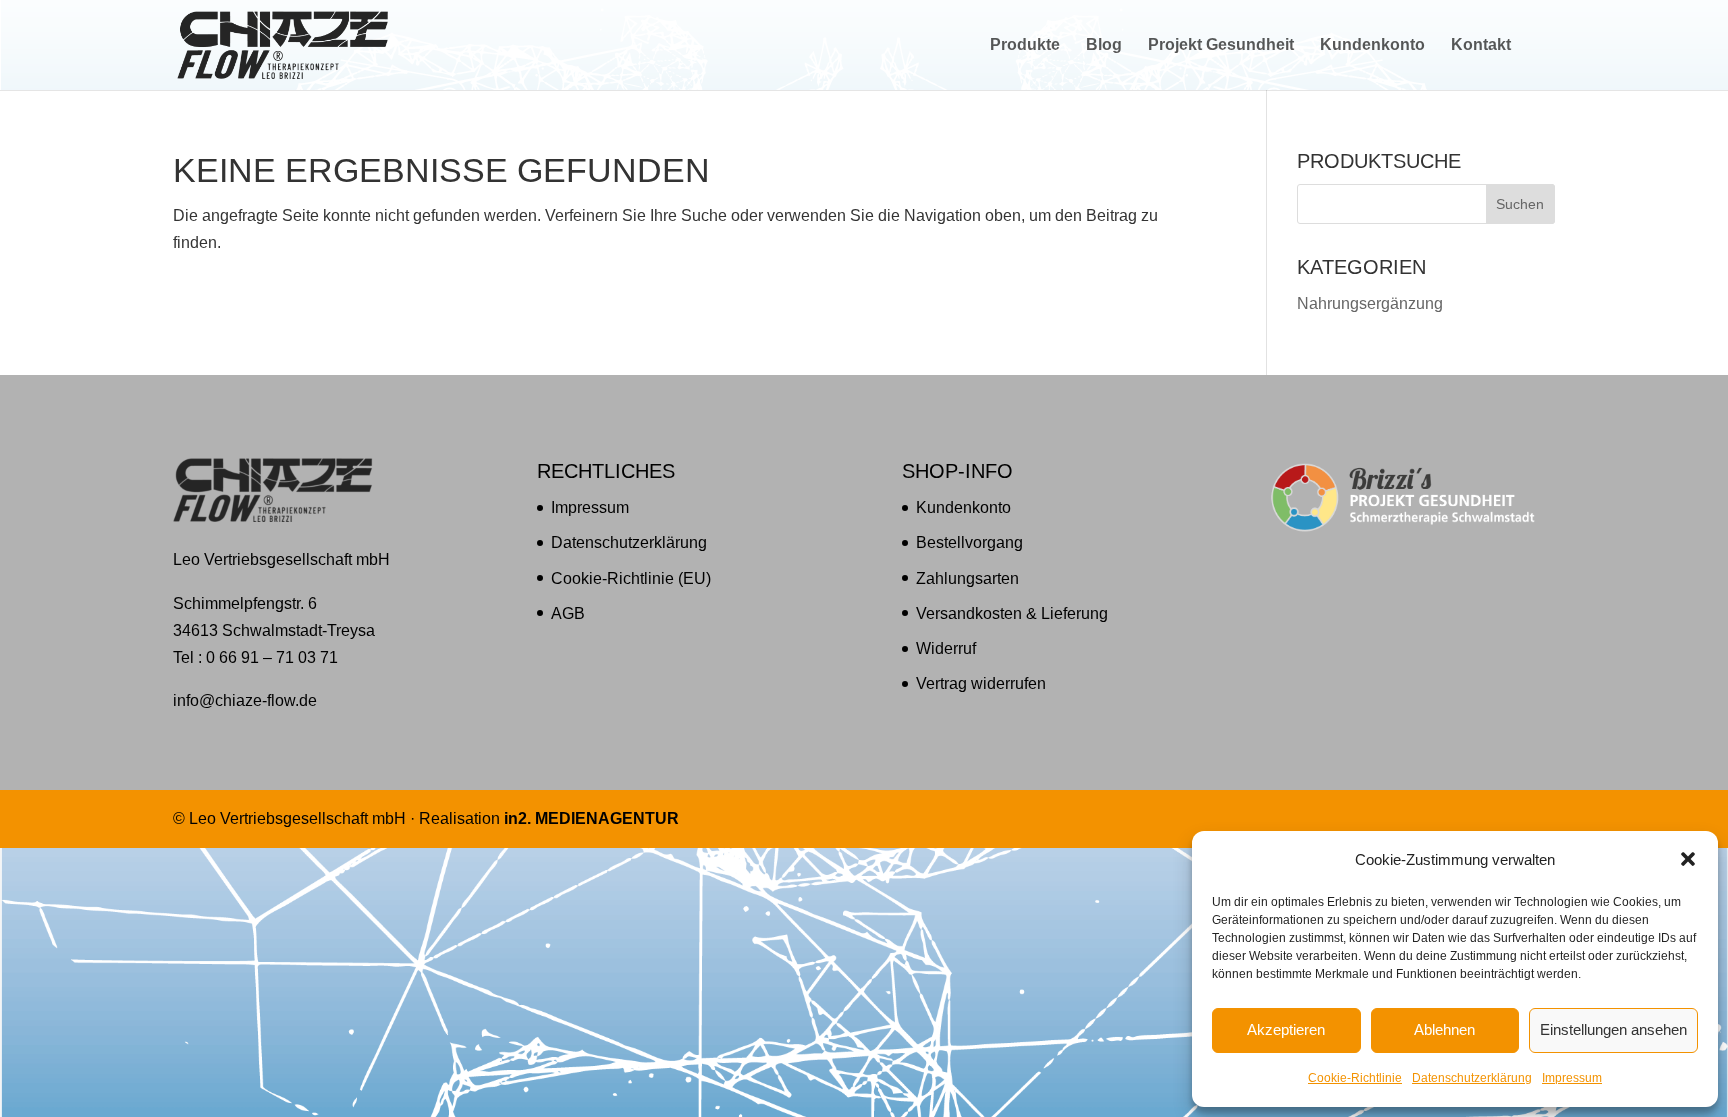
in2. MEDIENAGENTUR (591, 818)
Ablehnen (1444, 1029)
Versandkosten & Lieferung (1012, 613)
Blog (1104, 45)
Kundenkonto (1372, 45)
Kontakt (1481, 45)
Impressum (1572, 1078)
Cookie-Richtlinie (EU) (631, 578)
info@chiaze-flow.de (245, 700)
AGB (568, 613)
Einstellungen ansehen (1613, 1029)
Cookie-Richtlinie (1355, 1078)
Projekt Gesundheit (1221, 45)
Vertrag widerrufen (981, 683)
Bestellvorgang (969, 542)
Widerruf (946, 648)
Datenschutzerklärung (1472, 1078)
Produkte (1025, 45)
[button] (1688, 859)
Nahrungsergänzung (1370, 303)
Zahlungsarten (967, 578)
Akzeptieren (1286, 1029)
